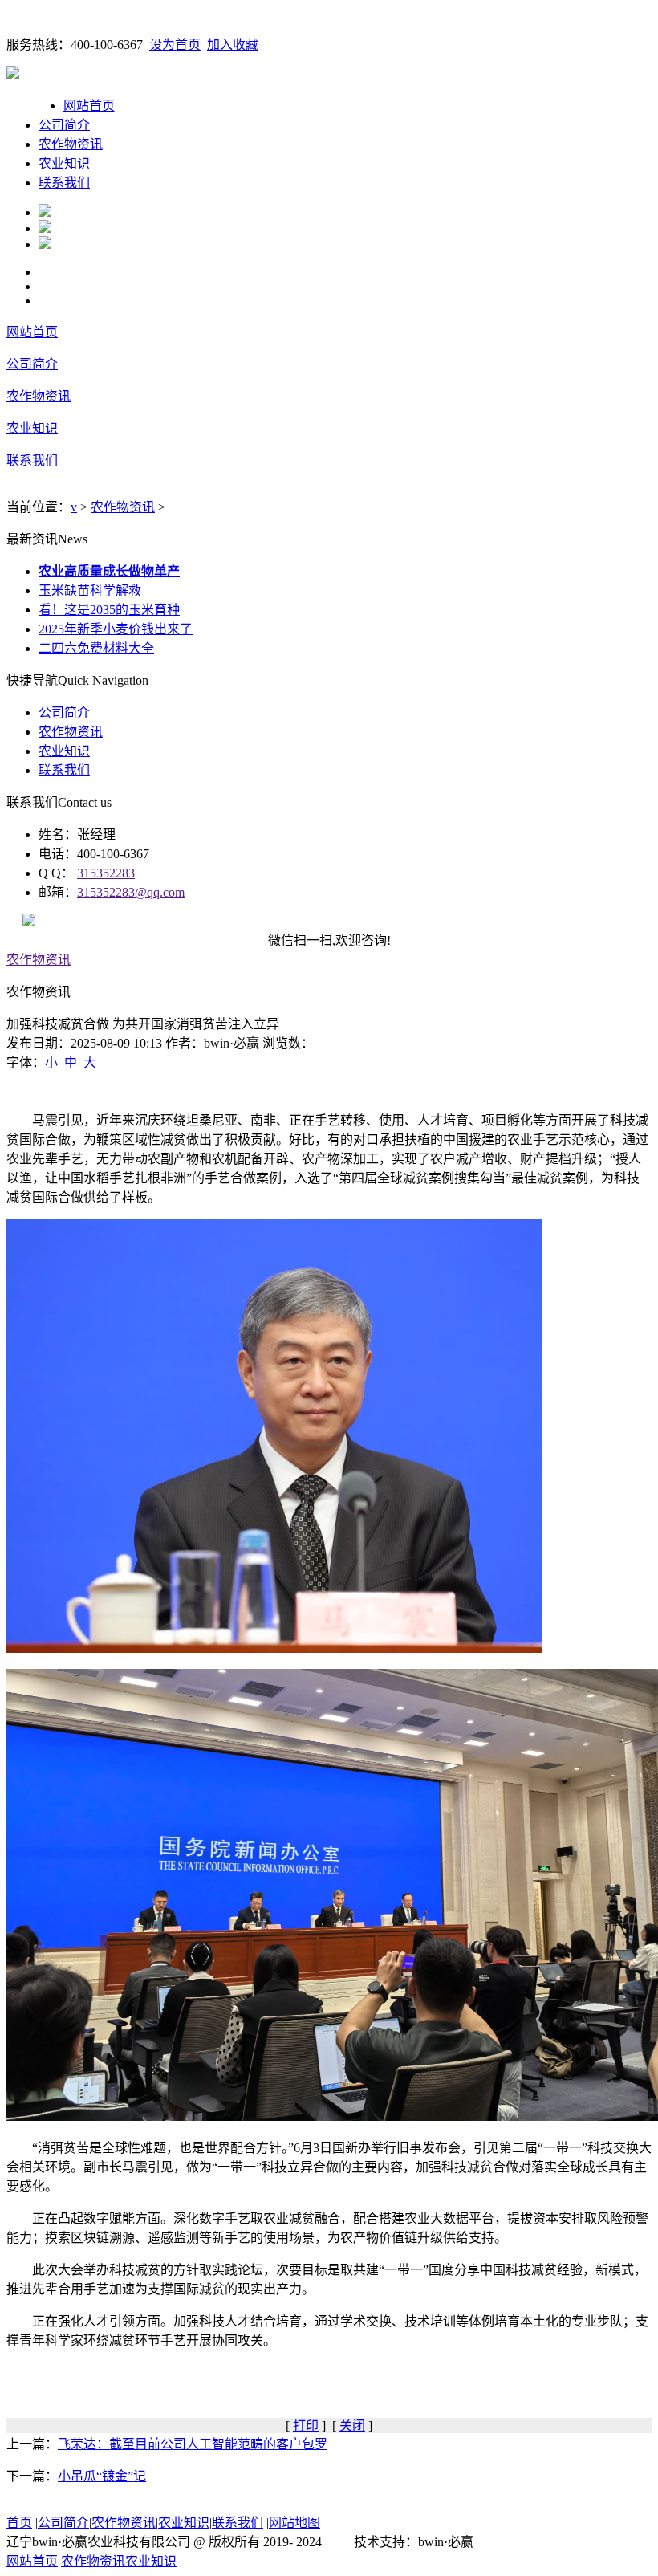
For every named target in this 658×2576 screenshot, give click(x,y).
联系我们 (64, 183)
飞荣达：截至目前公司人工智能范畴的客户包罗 (193, 2444)
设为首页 (175, 45)
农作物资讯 (71, 144)
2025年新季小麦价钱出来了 (116, 629)
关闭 (352, 2425)
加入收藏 (233, 45)
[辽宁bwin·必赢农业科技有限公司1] (45, 212)
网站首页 (89, 106)
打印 (306, 2425)
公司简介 (64, 125)
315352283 (106, 873)
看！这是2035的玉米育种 (109, 610)
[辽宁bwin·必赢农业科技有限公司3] (45, 244)
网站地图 (294, 2523)
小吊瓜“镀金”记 (102, 2476)
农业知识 (64, 163)
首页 (19, 2523)
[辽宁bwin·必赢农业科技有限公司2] (45, 228)
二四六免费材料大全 (96, 648)
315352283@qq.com (131, 892)
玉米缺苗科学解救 (90, 590)
